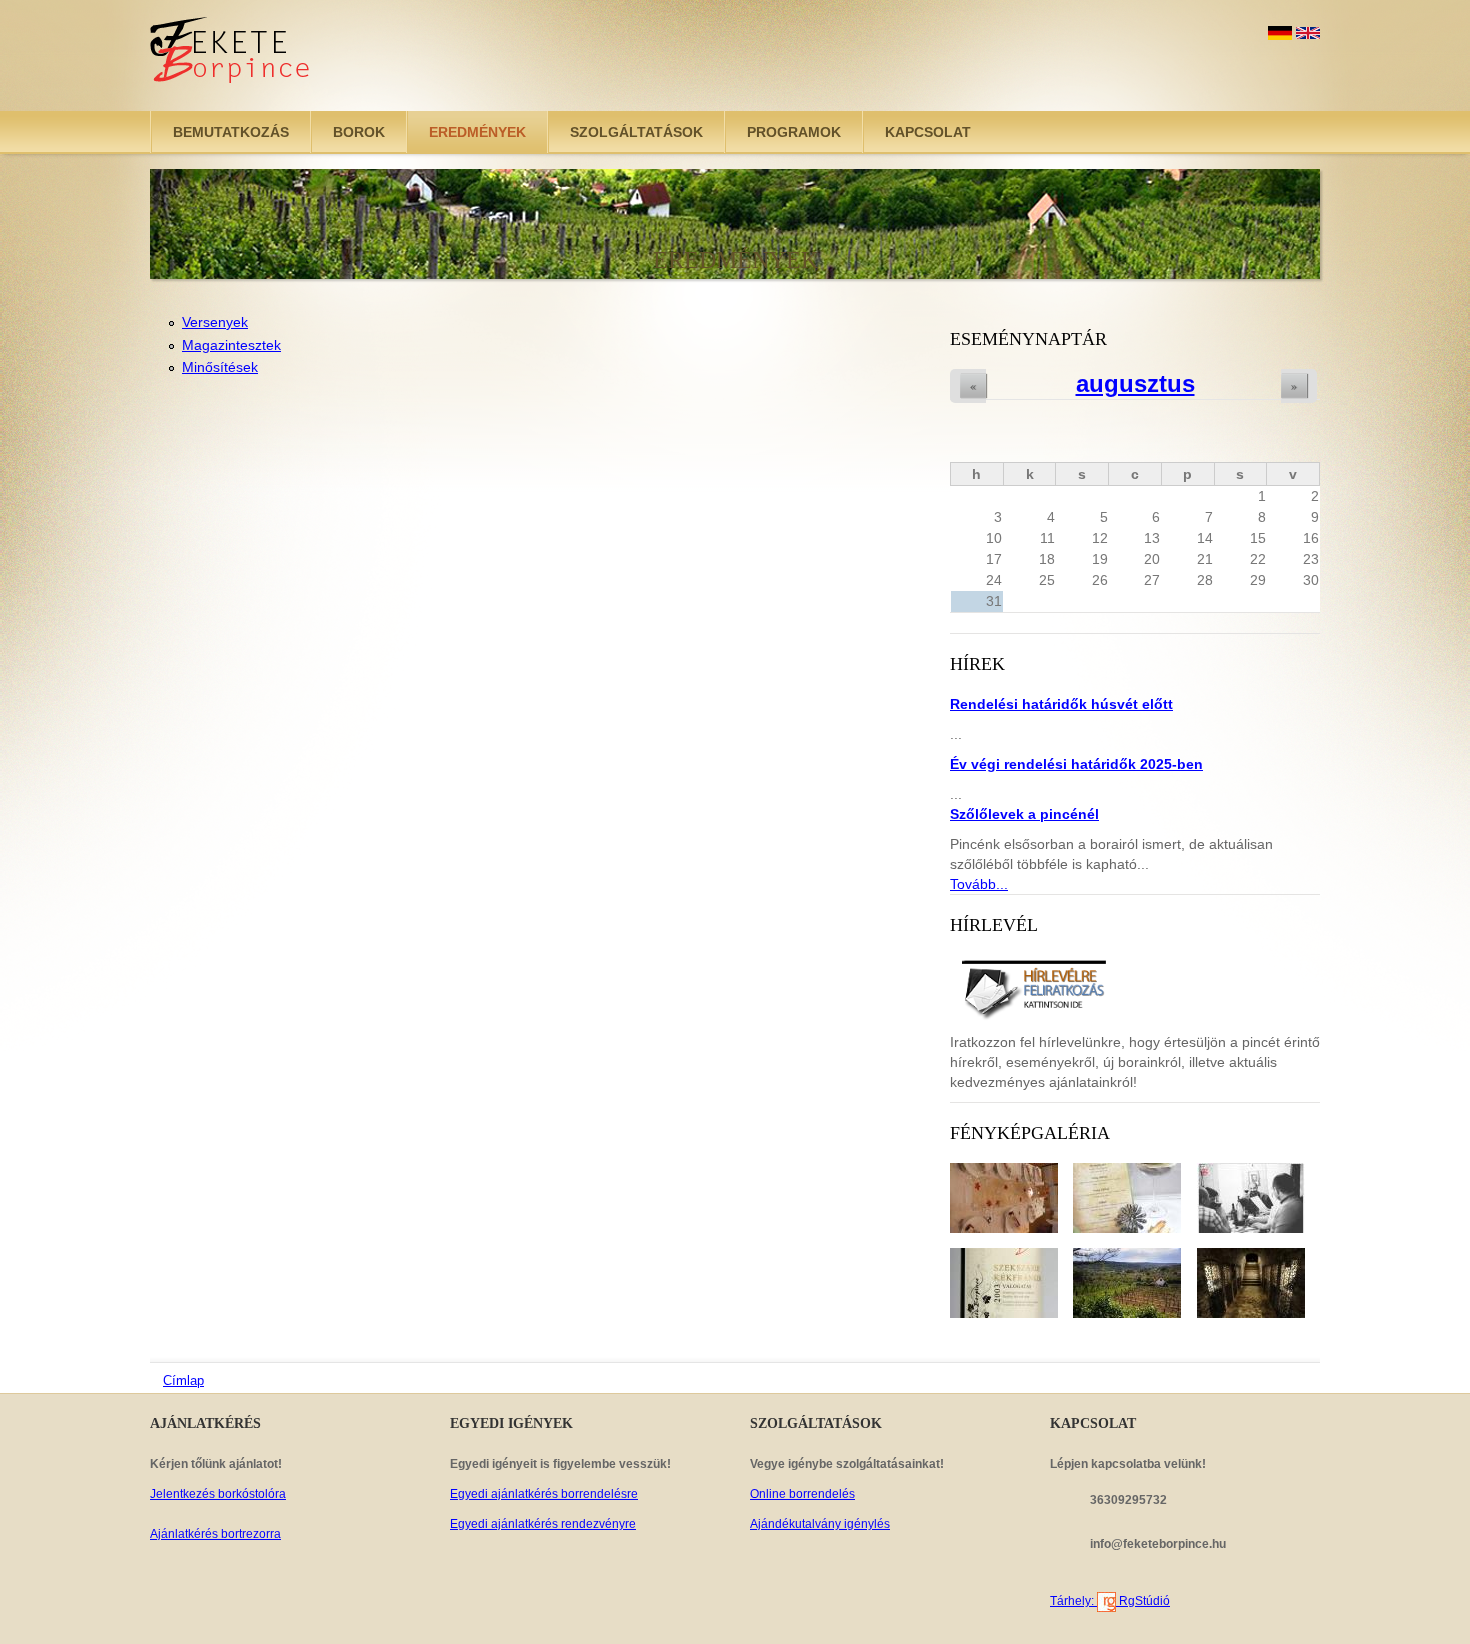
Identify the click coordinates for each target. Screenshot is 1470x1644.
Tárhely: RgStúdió (1110, 1601)
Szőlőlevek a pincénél (1024, 814)
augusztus (1135, 383)
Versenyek (215, 322)
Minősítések (220, 367)
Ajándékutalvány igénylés (820, 1524)
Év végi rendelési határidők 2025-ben (1076, 764)
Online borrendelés (802, 1494)
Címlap (183, 1380)
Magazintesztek (231, 345)
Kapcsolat (928, 132)
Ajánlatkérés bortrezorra (215, 1534)
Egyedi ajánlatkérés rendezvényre (543, 1524)
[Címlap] (231, 55)
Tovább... (979, 884)
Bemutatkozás (231, 132)
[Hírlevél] (1033, 987)
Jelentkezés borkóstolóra (218, 1494)
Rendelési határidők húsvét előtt (1061, 704)
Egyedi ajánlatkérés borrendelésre (544, 1494)
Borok (359, 132)
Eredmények (477, 132)
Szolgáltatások (636, 132)
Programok (794, 132)
